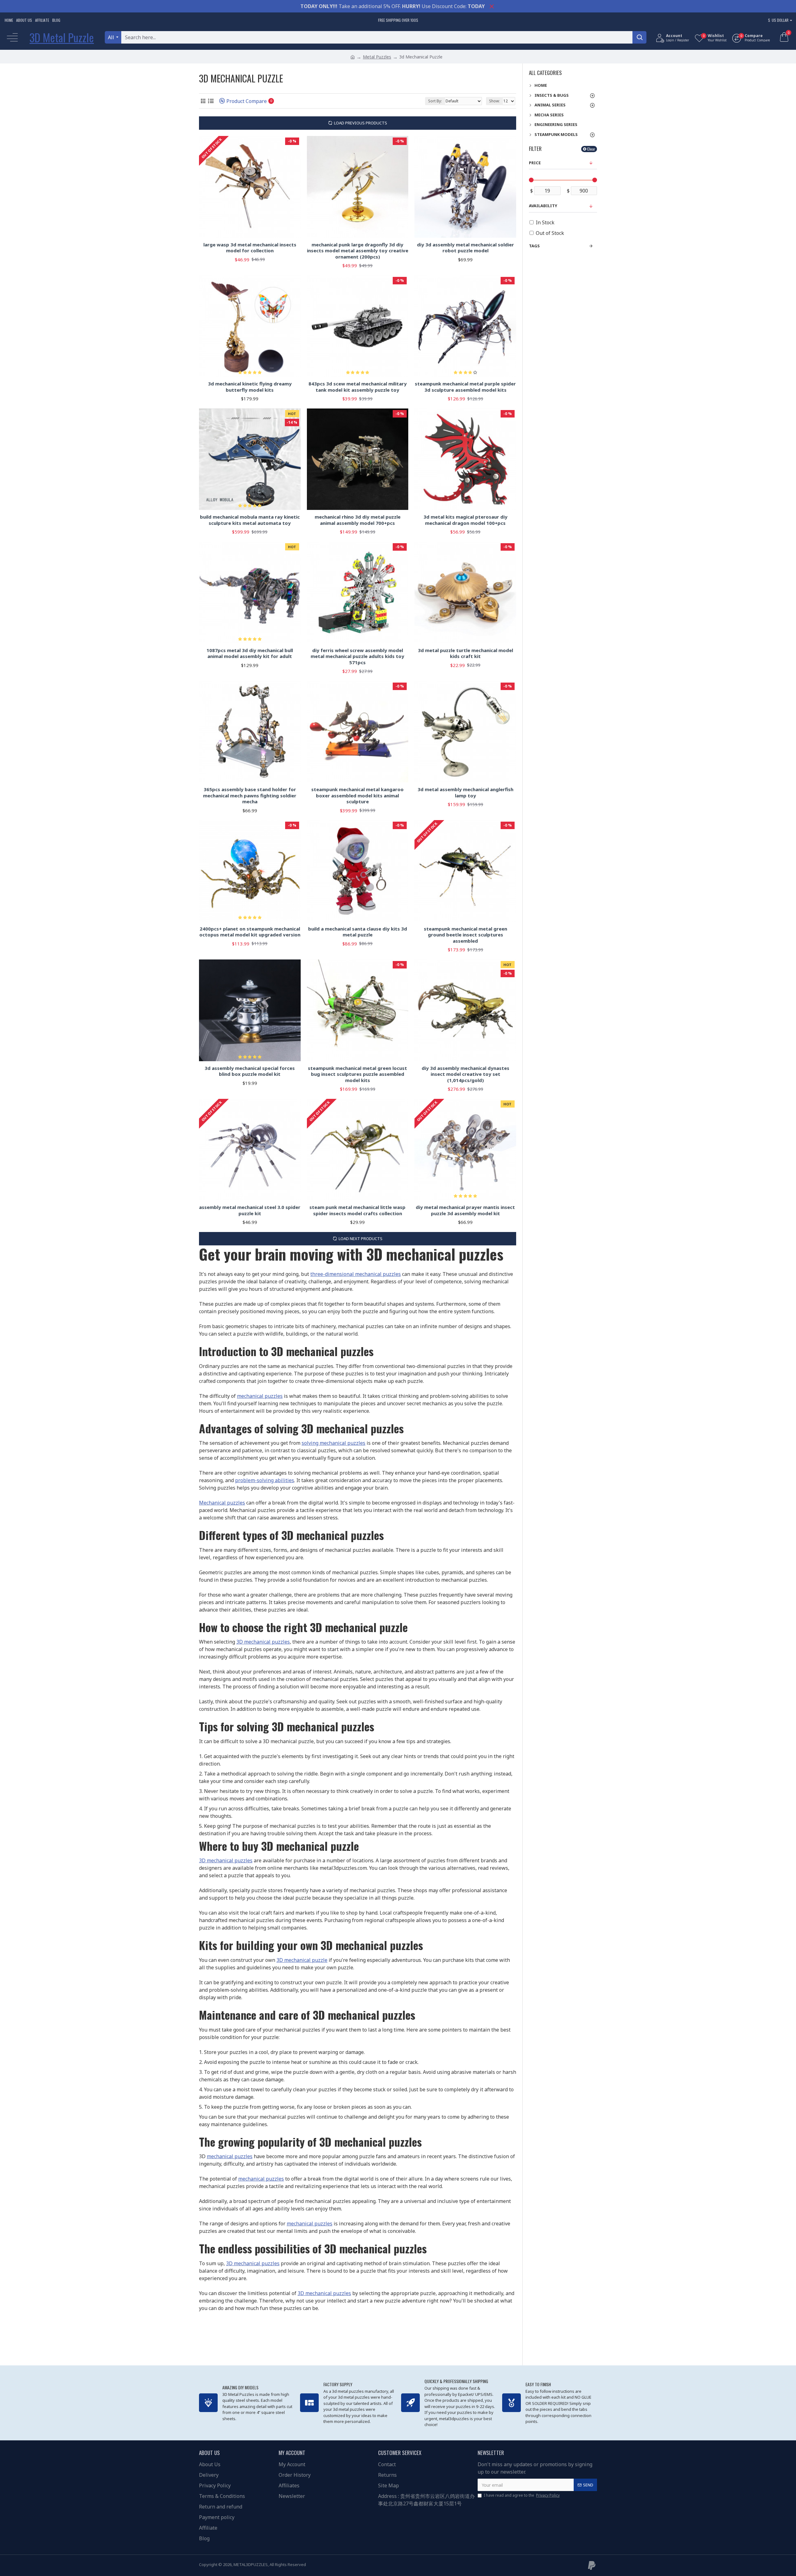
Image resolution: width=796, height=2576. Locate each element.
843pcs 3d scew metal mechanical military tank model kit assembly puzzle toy (358, 387)
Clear (591, 149)
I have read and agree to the (522, 2495)
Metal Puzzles (377, 57)
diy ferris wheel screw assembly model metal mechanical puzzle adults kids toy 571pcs (357, 656)
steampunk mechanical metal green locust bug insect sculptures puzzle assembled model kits (357, 1074)
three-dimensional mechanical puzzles (356, 1274)
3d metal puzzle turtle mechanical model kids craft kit (465, 653)
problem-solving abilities (265, 1480)
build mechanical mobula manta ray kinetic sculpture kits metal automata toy (250, 520)
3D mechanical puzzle (302, 1960)
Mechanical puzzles (222, 1503)
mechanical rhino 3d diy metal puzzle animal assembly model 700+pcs (358, 520)
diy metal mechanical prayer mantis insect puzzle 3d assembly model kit (465, 1210)
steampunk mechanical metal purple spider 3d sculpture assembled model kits (465, 387)
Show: (494, 101)
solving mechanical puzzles (333, 1443)
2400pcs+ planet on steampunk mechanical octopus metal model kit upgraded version (250, 932)
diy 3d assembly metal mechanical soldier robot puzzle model (465, 248)
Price (535, 163)
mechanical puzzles (260, 1396)
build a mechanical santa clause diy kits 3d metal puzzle (358, 932)
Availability (543, 206)
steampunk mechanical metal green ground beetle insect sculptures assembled (465, 935)
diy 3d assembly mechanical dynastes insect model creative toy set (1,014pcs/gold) (465, 1074)
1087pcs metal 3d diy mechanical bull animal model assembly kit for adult (250, 653)
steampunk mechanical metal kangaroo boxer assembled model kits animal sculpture (357, 796)
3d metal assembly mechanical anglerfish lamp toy (465, 793)
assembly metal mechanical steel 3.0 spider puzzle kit (250, 1210)
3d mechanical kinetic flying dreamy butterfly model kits (250, 387)
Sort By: (435, 101)
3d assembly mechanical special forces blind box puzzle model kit (250, 1071)
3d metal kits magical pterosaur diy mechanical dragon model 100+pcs (465, 520)
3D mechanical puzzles (263, 1642)
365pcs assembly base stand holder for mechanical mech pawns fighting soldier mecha (250, 796)
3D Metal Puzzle (62, 37)
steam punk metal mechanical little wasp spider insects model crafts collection (357, 1210)
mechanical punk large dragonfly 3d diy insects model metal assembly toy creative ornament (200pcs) (358, 251)
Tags (534, 246)
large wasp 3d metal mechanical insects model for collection (250, 248)
